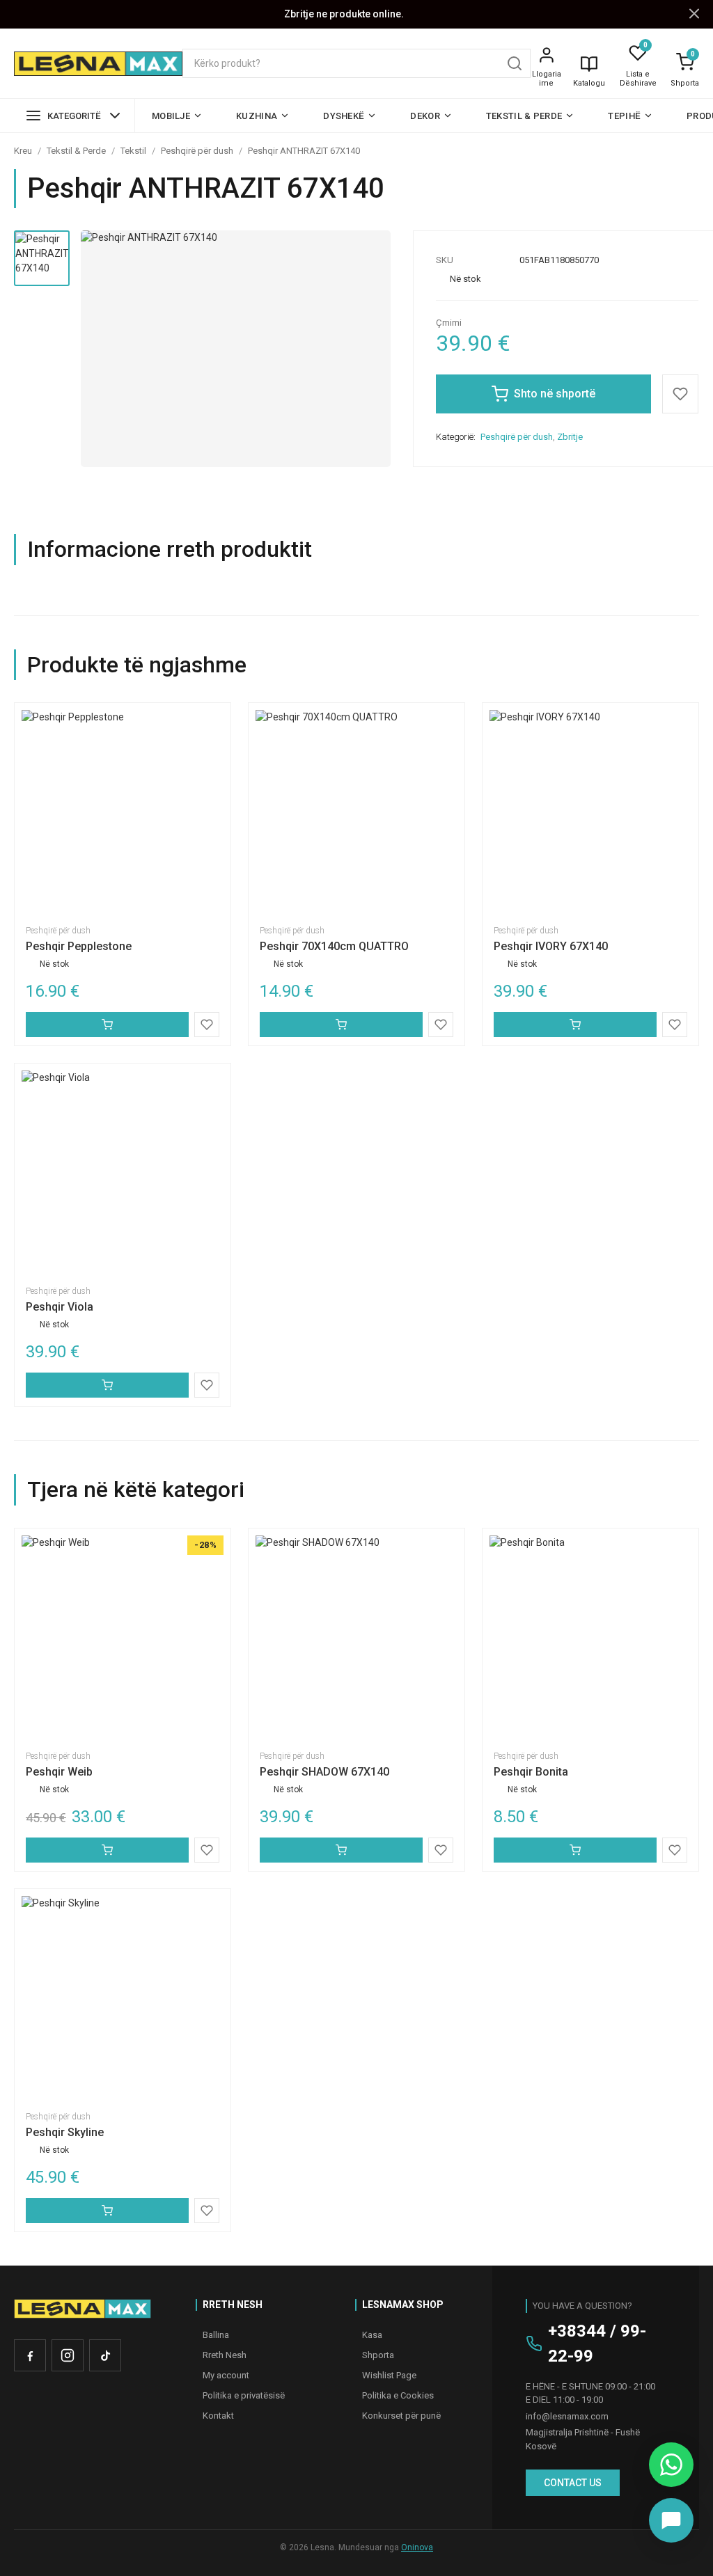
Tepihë (624, 116)
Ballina (216, 2335)
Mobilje (171, 116)
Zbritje (570, 437)
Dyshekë (344, 116)
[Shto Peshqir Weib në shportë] (107, 1850)
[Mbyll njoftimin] (694, 14)
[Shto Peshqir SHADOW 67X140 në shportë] (341, 1850)
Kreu (23, 151)
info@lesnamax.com (567, 2416)
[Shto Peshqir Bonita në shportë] (575, 1850)
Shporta (685, 83)
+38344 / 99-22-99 (597, 2344)
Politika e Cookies (398, 2395)
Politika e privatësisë (244, 2395)
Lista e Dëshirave (638, 79)
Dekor (425, 116)
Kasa (372, 2335)
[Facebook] (30, 2355)
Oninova (417, 2547)
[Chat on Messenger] (671, 2520)
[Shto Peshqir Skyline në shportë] (107, 2211)
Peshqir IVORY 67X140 (551, 946)
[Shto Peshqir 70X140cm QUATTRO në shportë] (341, 1025)
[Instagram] (68, 2355)
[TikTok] (105, 2355)
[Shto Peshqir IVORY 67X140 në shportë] (575, 1025)
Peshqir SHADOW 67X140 (324, 1772)
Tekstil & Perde (524, 116)
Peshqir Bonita (531, 1772)
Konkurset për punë (401, 2416)
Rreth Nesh (225, 2355)
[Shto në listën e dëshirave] (680, 394)
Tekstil (133, 151)
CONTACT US (573, 2483)
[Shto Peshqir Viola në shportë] (107, 1385)
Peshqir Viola (60, 1307)
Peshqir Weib (59, 1772)
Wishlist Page (389, 2375)
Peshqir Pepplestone (79, 946)
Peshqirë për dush (197, 151)
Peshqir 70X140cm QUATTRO (334, 946)
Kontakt (218, 2416)
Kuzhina (257, 116)
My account (226, 2375)
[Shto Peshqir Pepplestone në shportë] (107, 1025)
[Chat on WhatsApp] (671, 2465)
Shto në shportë (555, 394)
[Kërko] (515, 63)
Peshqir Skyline (65, 2132)
